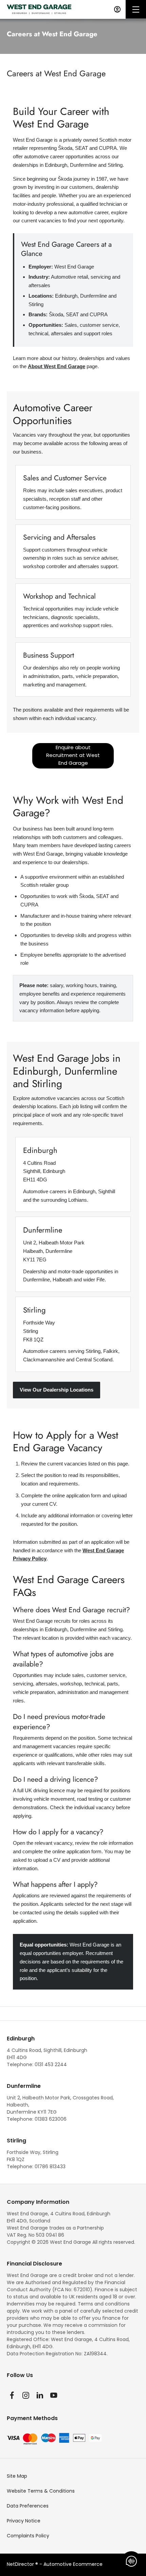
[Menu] (136, 9)
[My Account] (117, 9)
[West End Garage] (39, 9)
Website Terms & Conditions (41, 2491)
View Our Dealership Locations (57, 1390)
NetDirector (21, 2564)
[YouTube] (54, 2395)
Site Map (17, 2476)
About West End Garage (57, 366)
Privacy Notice (24, 2521)
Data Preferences (28, 2506)
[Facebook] (12, 2395)
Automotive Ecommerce (73, 2564)
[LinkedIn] (40, 2395)
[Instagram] (26, 2395)
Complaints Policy (28, 2536)
